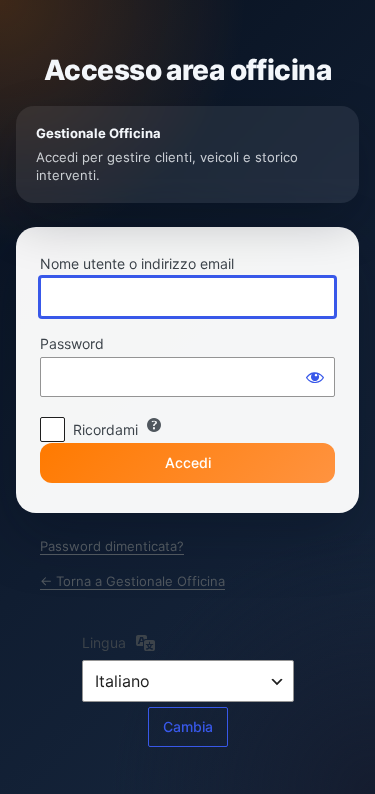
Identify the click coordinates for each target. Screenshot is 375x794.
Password (72, 343)
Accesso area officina (187, 70)
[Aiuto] (154, 425)
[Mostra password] (315, 377)
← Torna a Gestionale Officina (132, 581)
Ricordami (105, 429)
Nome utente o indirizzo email (137, 263)
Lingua (104, 642)
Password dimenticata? (112, 546)
